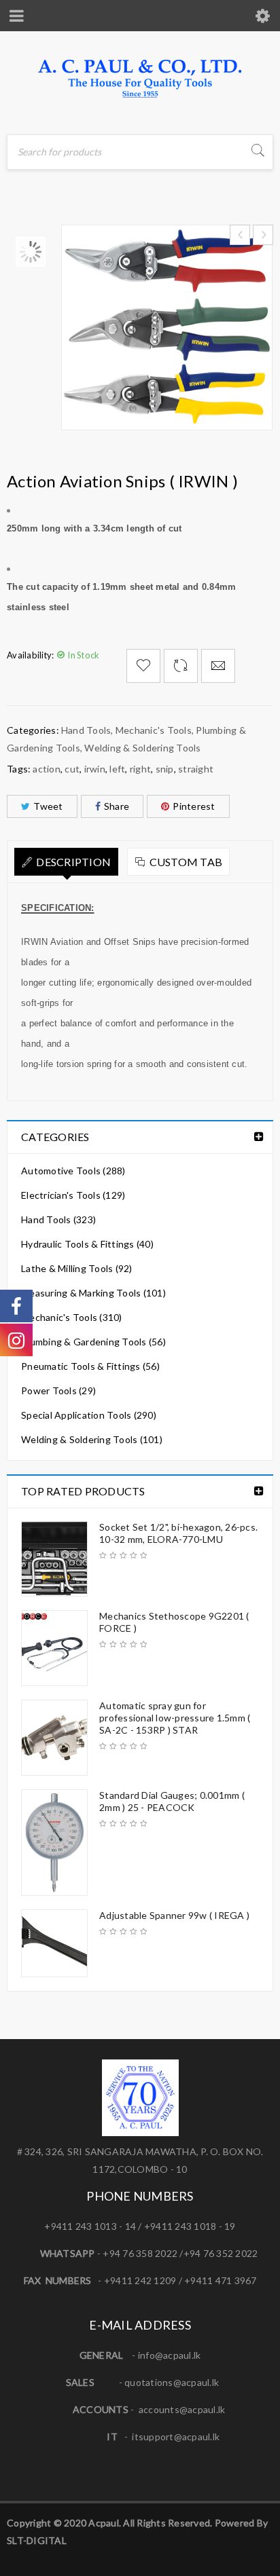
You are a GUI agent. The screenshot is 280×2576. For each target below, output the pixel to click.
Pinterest (194, 806)
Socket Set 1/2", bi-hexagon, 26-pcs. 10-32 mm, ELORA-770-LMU (178, 1533)
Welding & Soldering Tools (142, 748)
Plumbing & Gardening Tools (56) (93, 1342)
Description (73, 862)
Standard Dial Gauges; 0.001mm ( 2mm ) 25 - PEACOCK (172, 1801)
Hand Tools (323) (58, 1219)
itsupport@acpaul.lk (176, 2437)
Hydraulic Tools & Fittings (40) (87, 1244)
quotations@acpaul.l (169, 2382)
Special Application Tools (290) (89, 1415)
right (140, 769)
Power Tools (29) (58, 1390)
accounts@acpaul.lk (182, 2409)
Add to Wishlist (143, 666)
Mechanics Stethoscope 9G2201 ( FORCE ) (174, 1622)
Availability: (30, 655)
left (117, 769)
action (47, 769)
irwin (95, 769)
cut (72, 769)
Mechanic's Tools (154, 730)
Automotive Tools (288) (73, 1171)
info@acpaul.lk (170, 2355)
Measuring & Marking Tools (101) (93, 1293)
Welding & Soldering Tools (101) (92, 1439)
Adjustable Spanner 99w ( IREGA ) (174, 1915)
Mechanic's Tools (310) (72, 1317)
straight (196, 769)
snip (165, 769)
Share (117, 806)
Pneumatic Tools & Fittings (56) (90, 1366)
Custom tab (186, 862)
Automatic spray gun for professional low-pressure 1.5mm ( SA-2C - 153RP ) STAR (175, 1718)
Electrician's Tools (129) (73, 1195)
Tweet (48, 806)
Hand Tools (86, 730)
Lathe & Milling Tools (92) (77, 1268)
